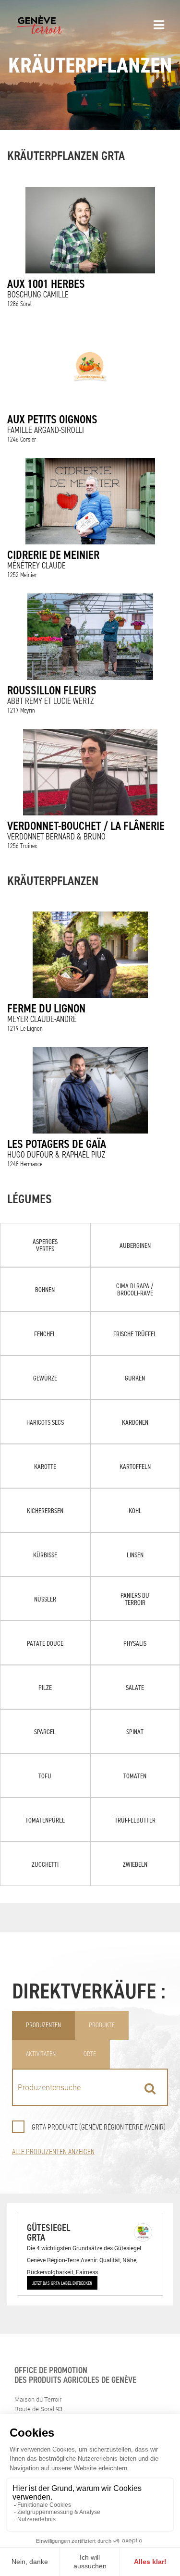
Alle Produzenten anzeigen (53, 2151)
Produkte (102, 2025)
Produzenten (43, 2025)
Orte (90, 2054)
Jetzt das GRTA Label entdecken (62, 2283)
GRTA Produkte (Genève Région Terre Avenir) (99, 2127)
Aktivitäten (41, 2054)
